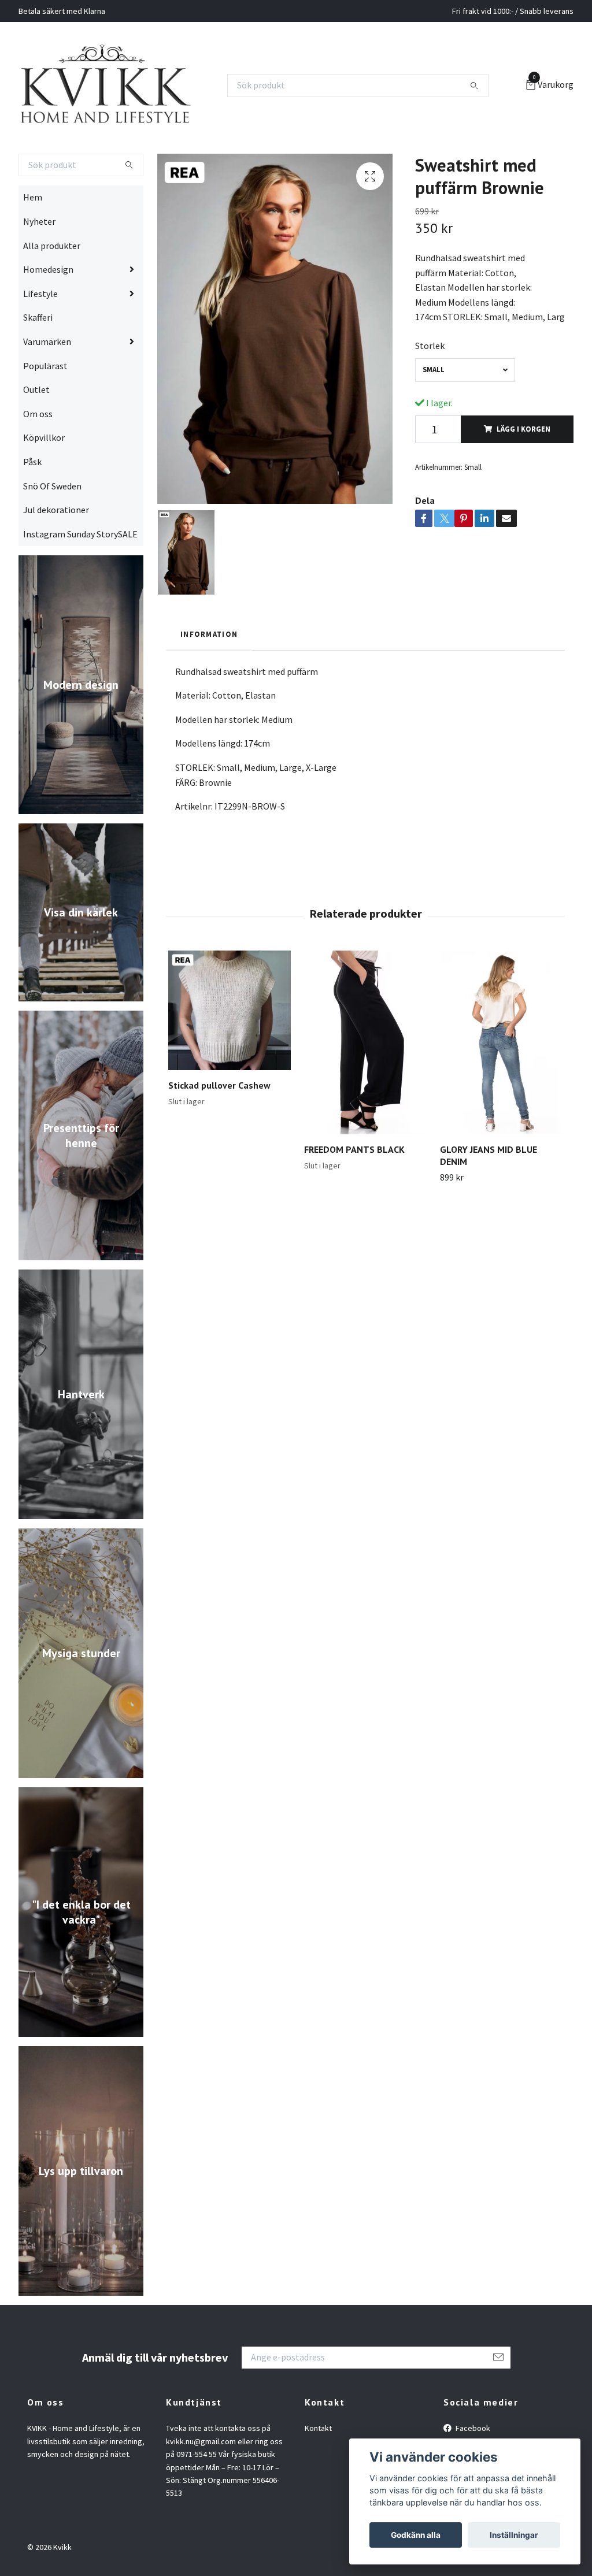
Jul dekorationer (56, 555)
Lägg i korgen (523, 474)
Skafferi (38, 363)
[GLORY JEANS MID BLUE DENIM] (501, 1087)
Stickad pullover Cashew (219, 1131)
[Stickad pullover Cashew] (230, 1056)
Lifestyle (40, 339)
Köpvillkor (44, 483)
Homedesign (48, 315)
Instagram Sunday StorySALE (80, 579)
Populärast (45, 411)
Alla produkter (52, 291)
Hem (33, 243)
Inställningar (514, 2535)
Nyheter (39, 267)
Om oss (38, 459)
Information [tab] (209, 680)
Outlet (36, 435)
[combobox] (465, 415)
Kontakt (318, 2474)
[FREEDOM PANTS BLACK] (365, 1087)
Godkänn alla (416, 2535)
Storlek (430, 391)
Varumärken (47, 387)
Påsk (32, 507)
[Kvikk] (145, 108)
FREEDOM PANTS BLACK (354, 1195)
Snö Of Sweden (52, 531)
